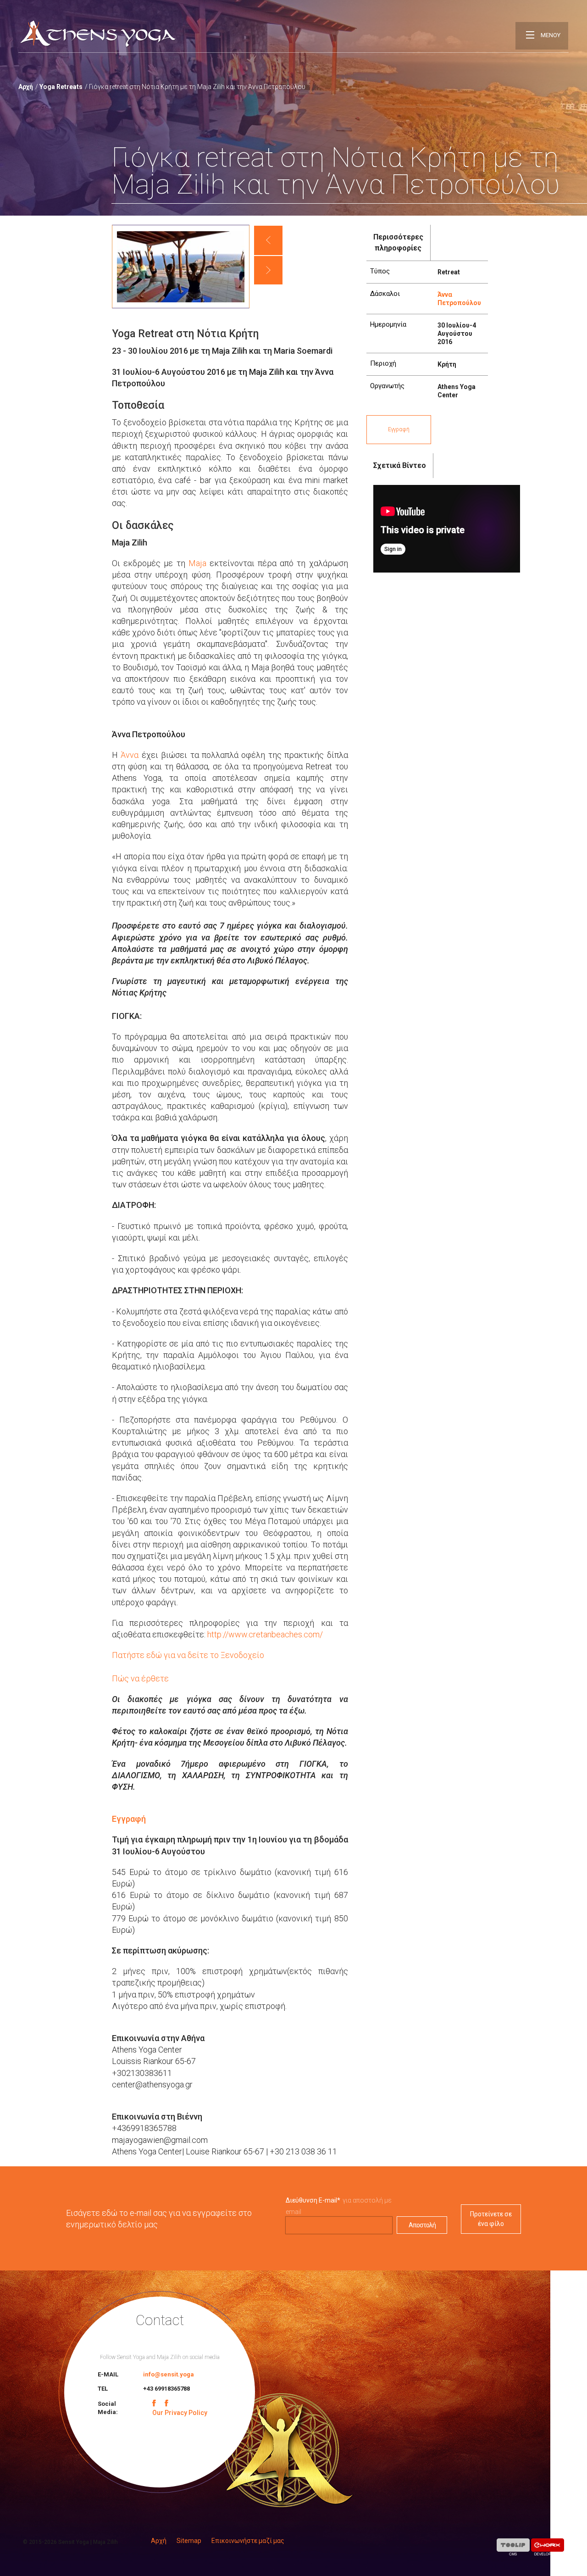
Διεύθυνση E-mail (313, 2200)
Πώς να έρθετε (140, 1678)
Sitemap (189, 2541)
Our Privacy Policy (180, 2413)
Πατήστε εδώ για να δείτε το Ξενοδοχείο (188, 1655)
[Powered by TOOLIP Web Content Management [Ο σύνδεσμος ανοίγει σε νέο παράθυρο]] (513, 2547)
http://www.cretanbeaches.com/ (265, 1634)
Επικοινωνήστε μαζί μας (248, 2541)
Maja (199, 563)
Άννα (130, 755)
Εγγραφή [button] (399, 429)
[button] (268, 240)
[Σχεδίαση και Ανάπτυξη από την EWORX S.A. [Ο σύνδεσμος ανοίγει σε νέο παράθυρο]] (548, 2547)
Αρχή (26, 87)
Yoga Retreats (61, 87)
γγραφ (129, 1819)
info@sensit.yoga (169, 2374)
